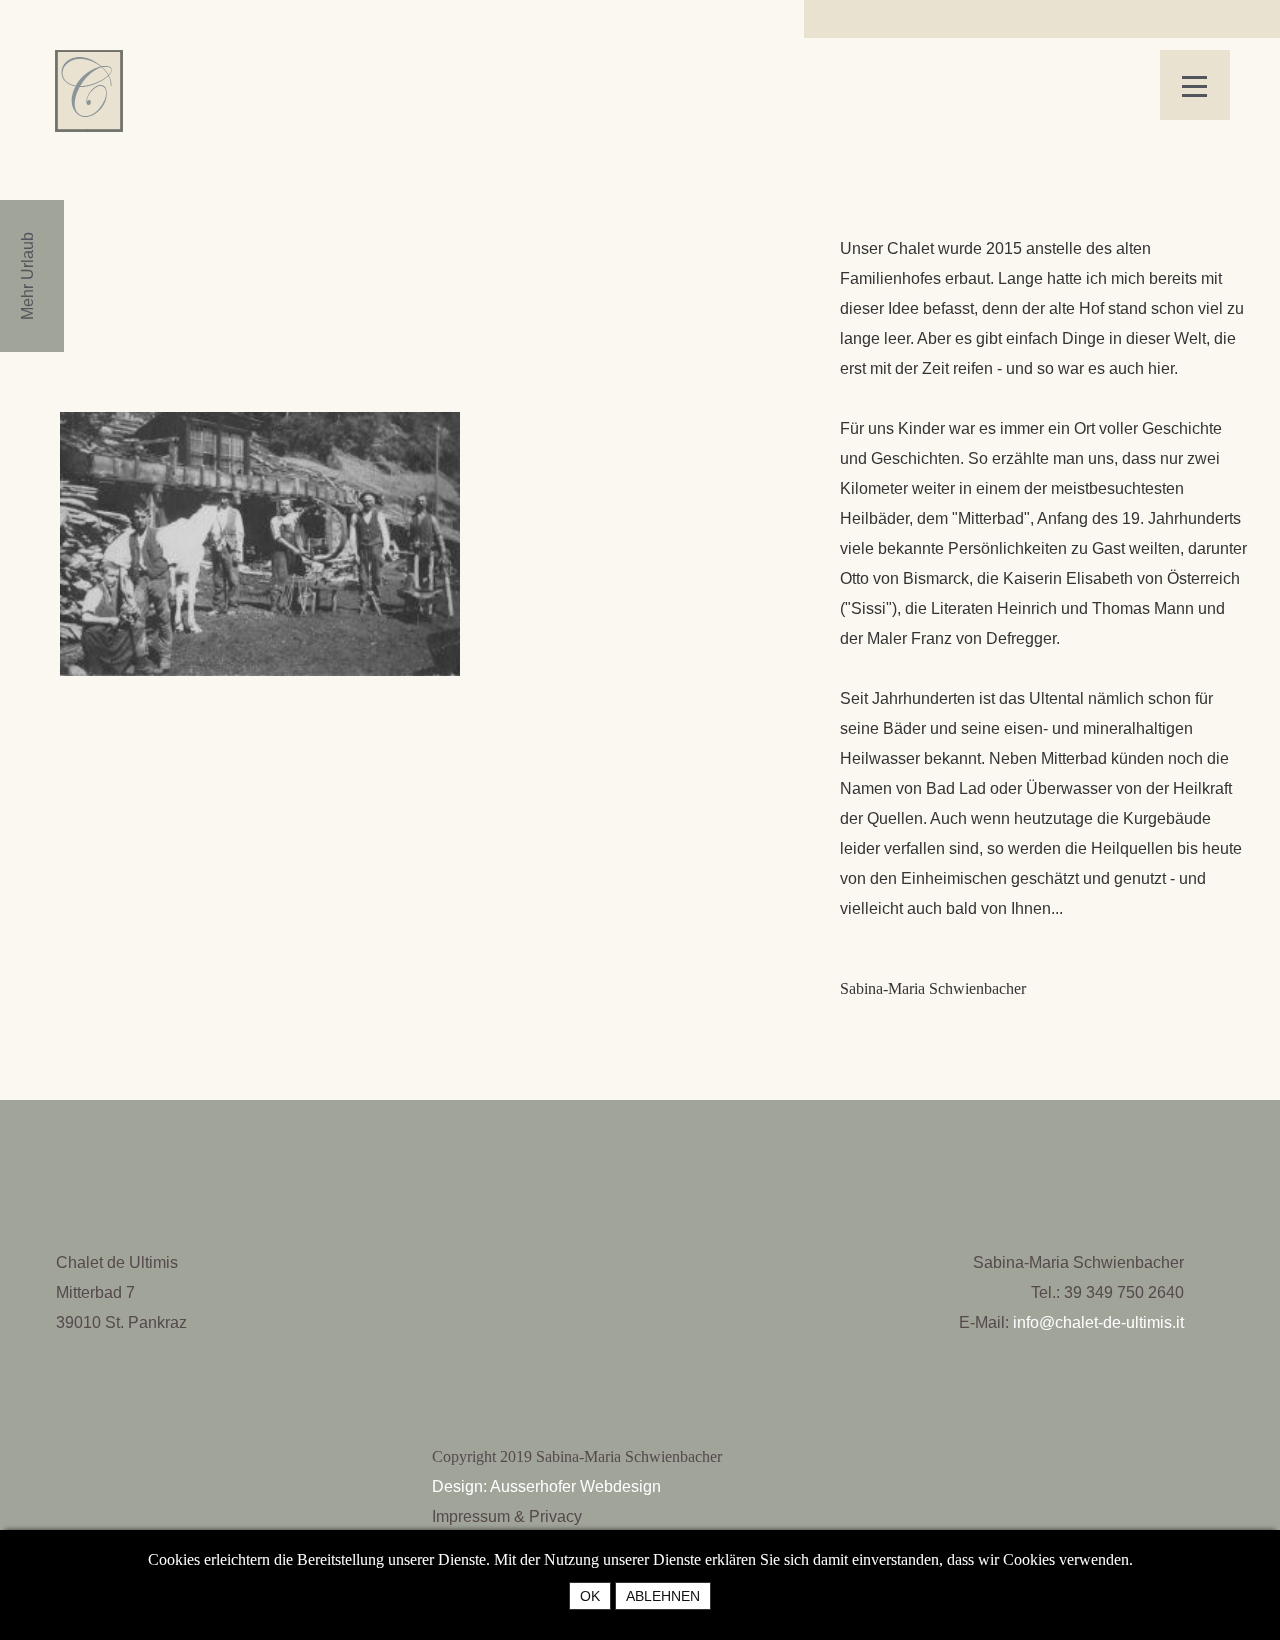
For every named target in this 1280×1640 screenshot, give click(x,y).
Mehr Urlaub (27, 276)
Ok (590, 1596)
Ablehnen (663, 1596)
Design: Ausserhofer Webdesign (546, 1486)
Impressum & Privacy (507, 1516)
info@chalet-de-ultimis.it (1098, 1322)
